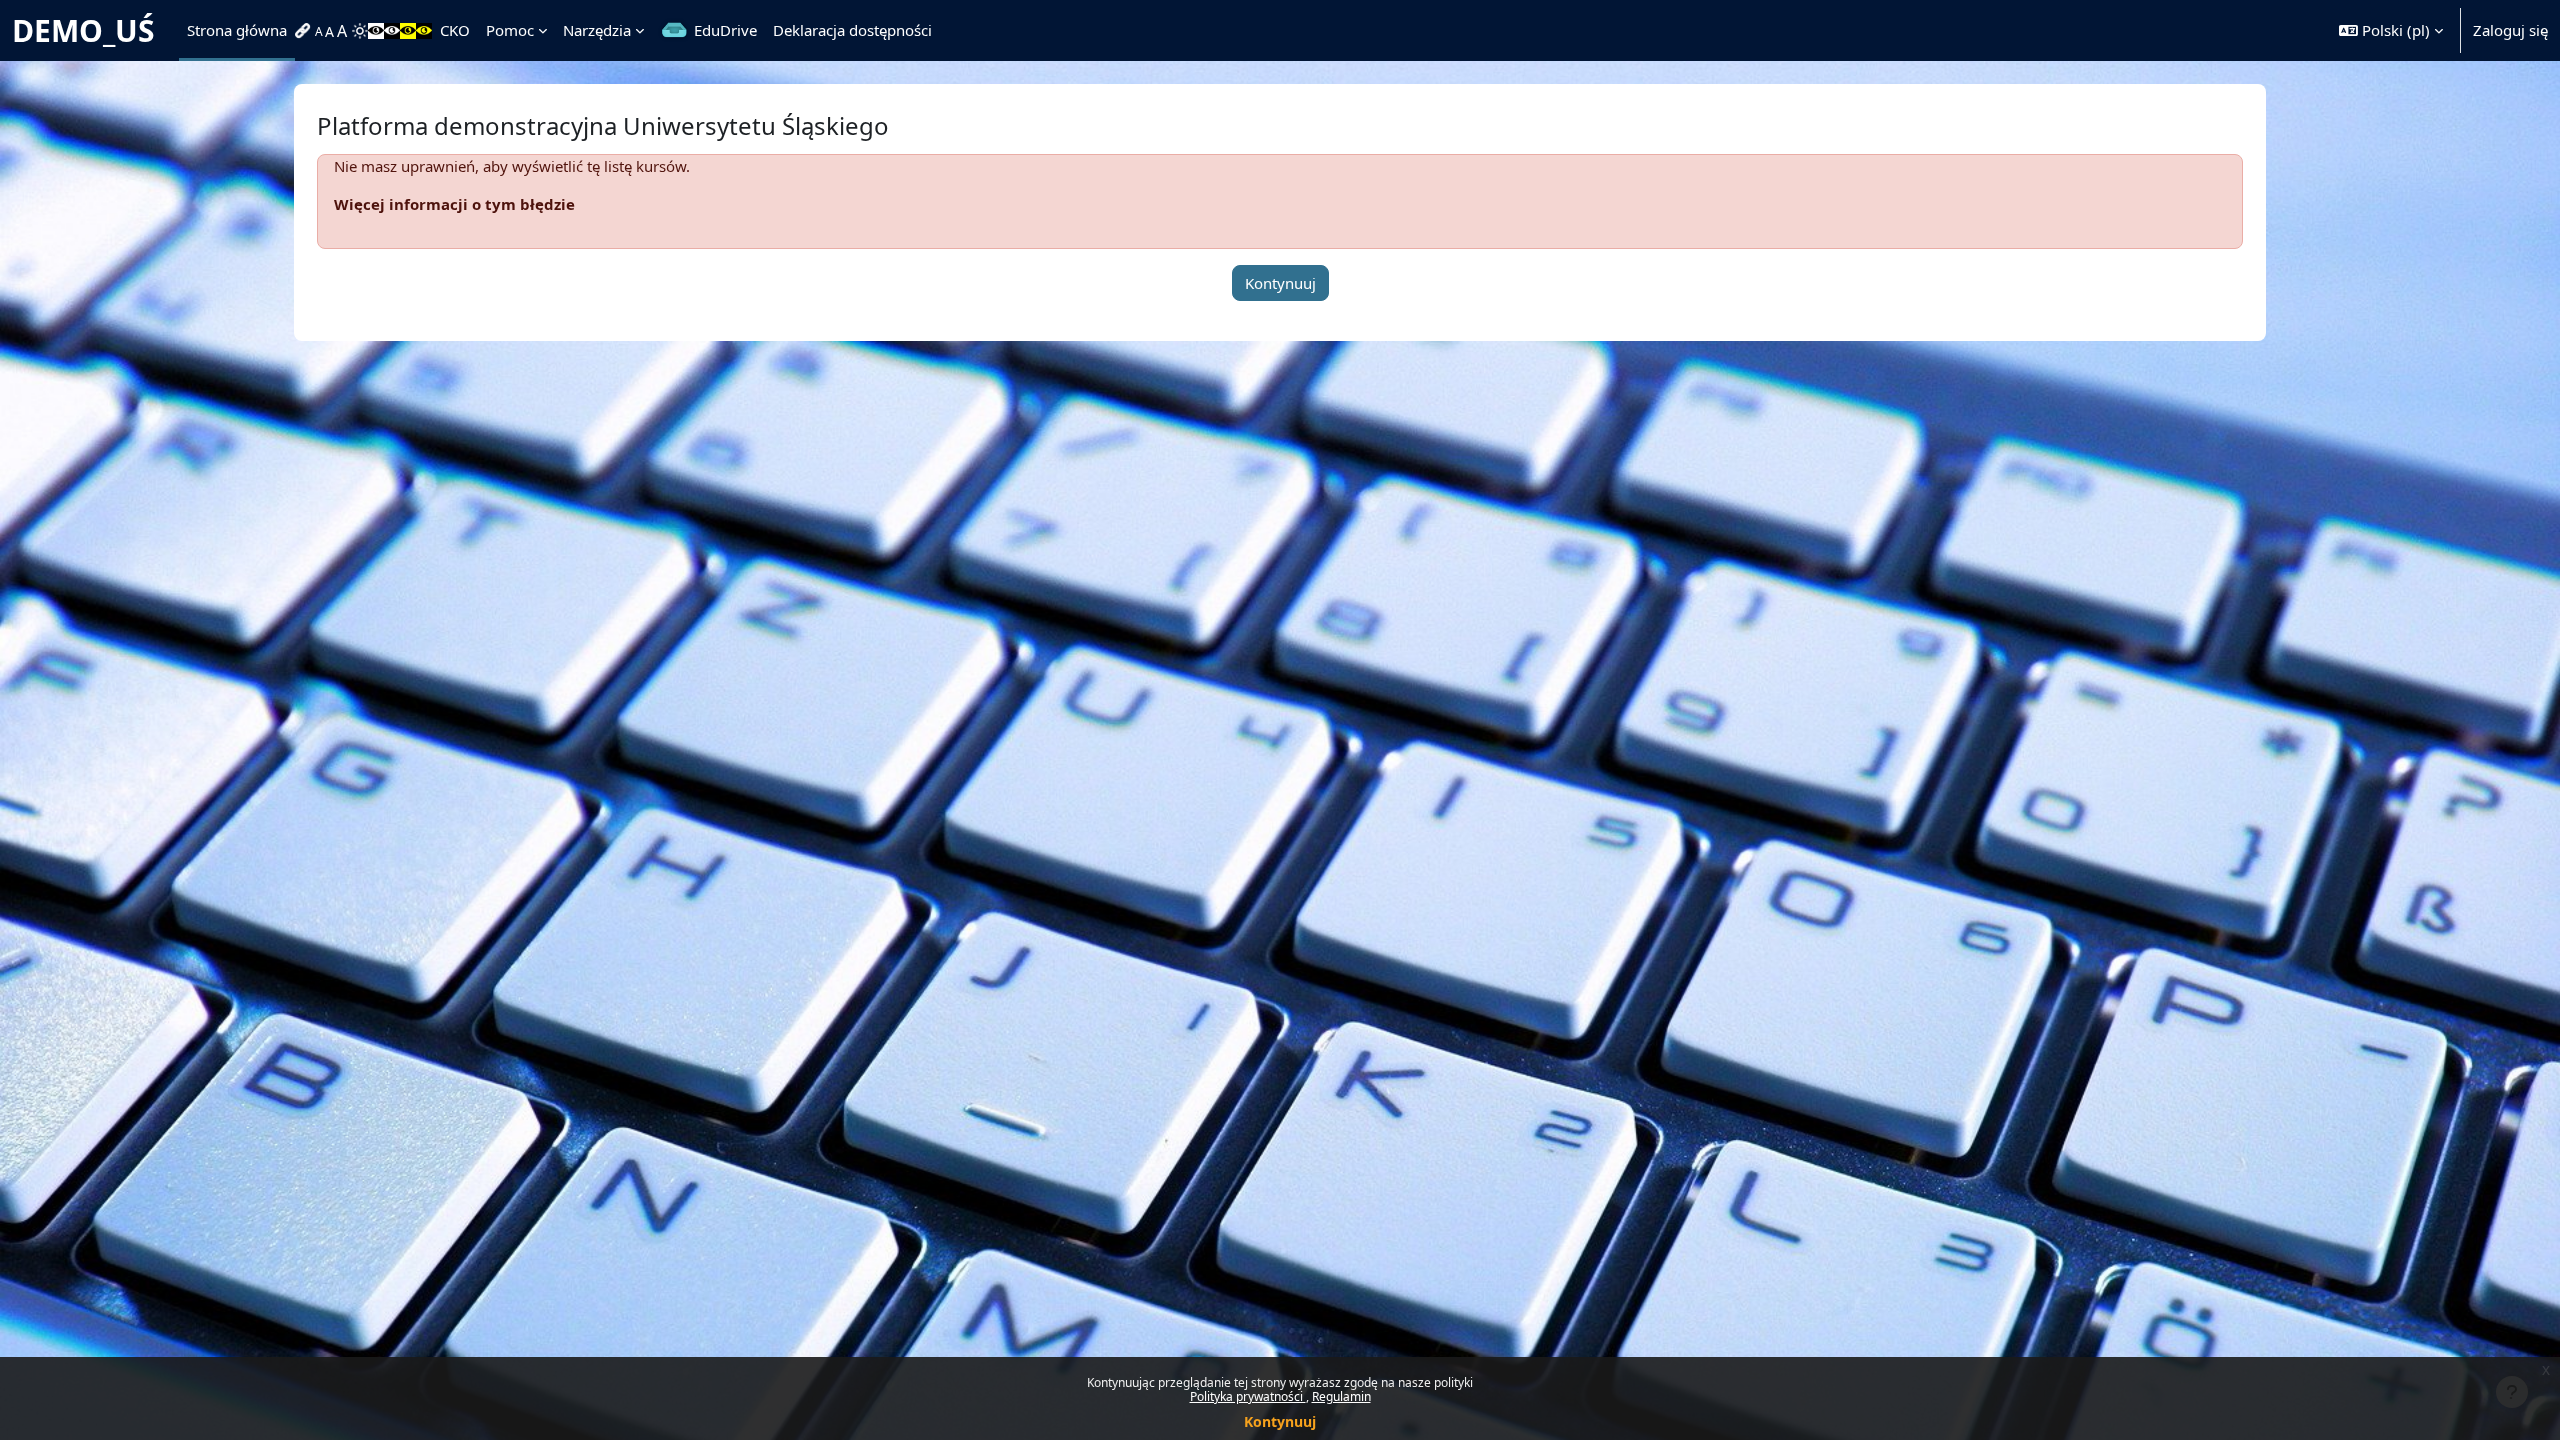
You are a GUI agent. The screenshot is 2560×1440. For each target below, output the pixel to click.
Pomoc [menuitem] (510, 30)
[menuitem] (305, 31)
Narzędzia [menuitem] (597, 30)
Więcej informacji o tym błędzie (454, 204)
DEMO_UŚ (83, 30)
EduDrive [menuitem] (725, 30)
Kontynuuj (1280, 1421)
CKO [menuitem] (455, 30)
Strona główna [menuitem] (237, 30)
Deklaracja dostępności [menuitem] (852, 30)
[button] (2391, 30)
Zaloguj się (2510, 30)
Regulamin (1341, 1396)
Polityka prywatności (1248, 1396)
